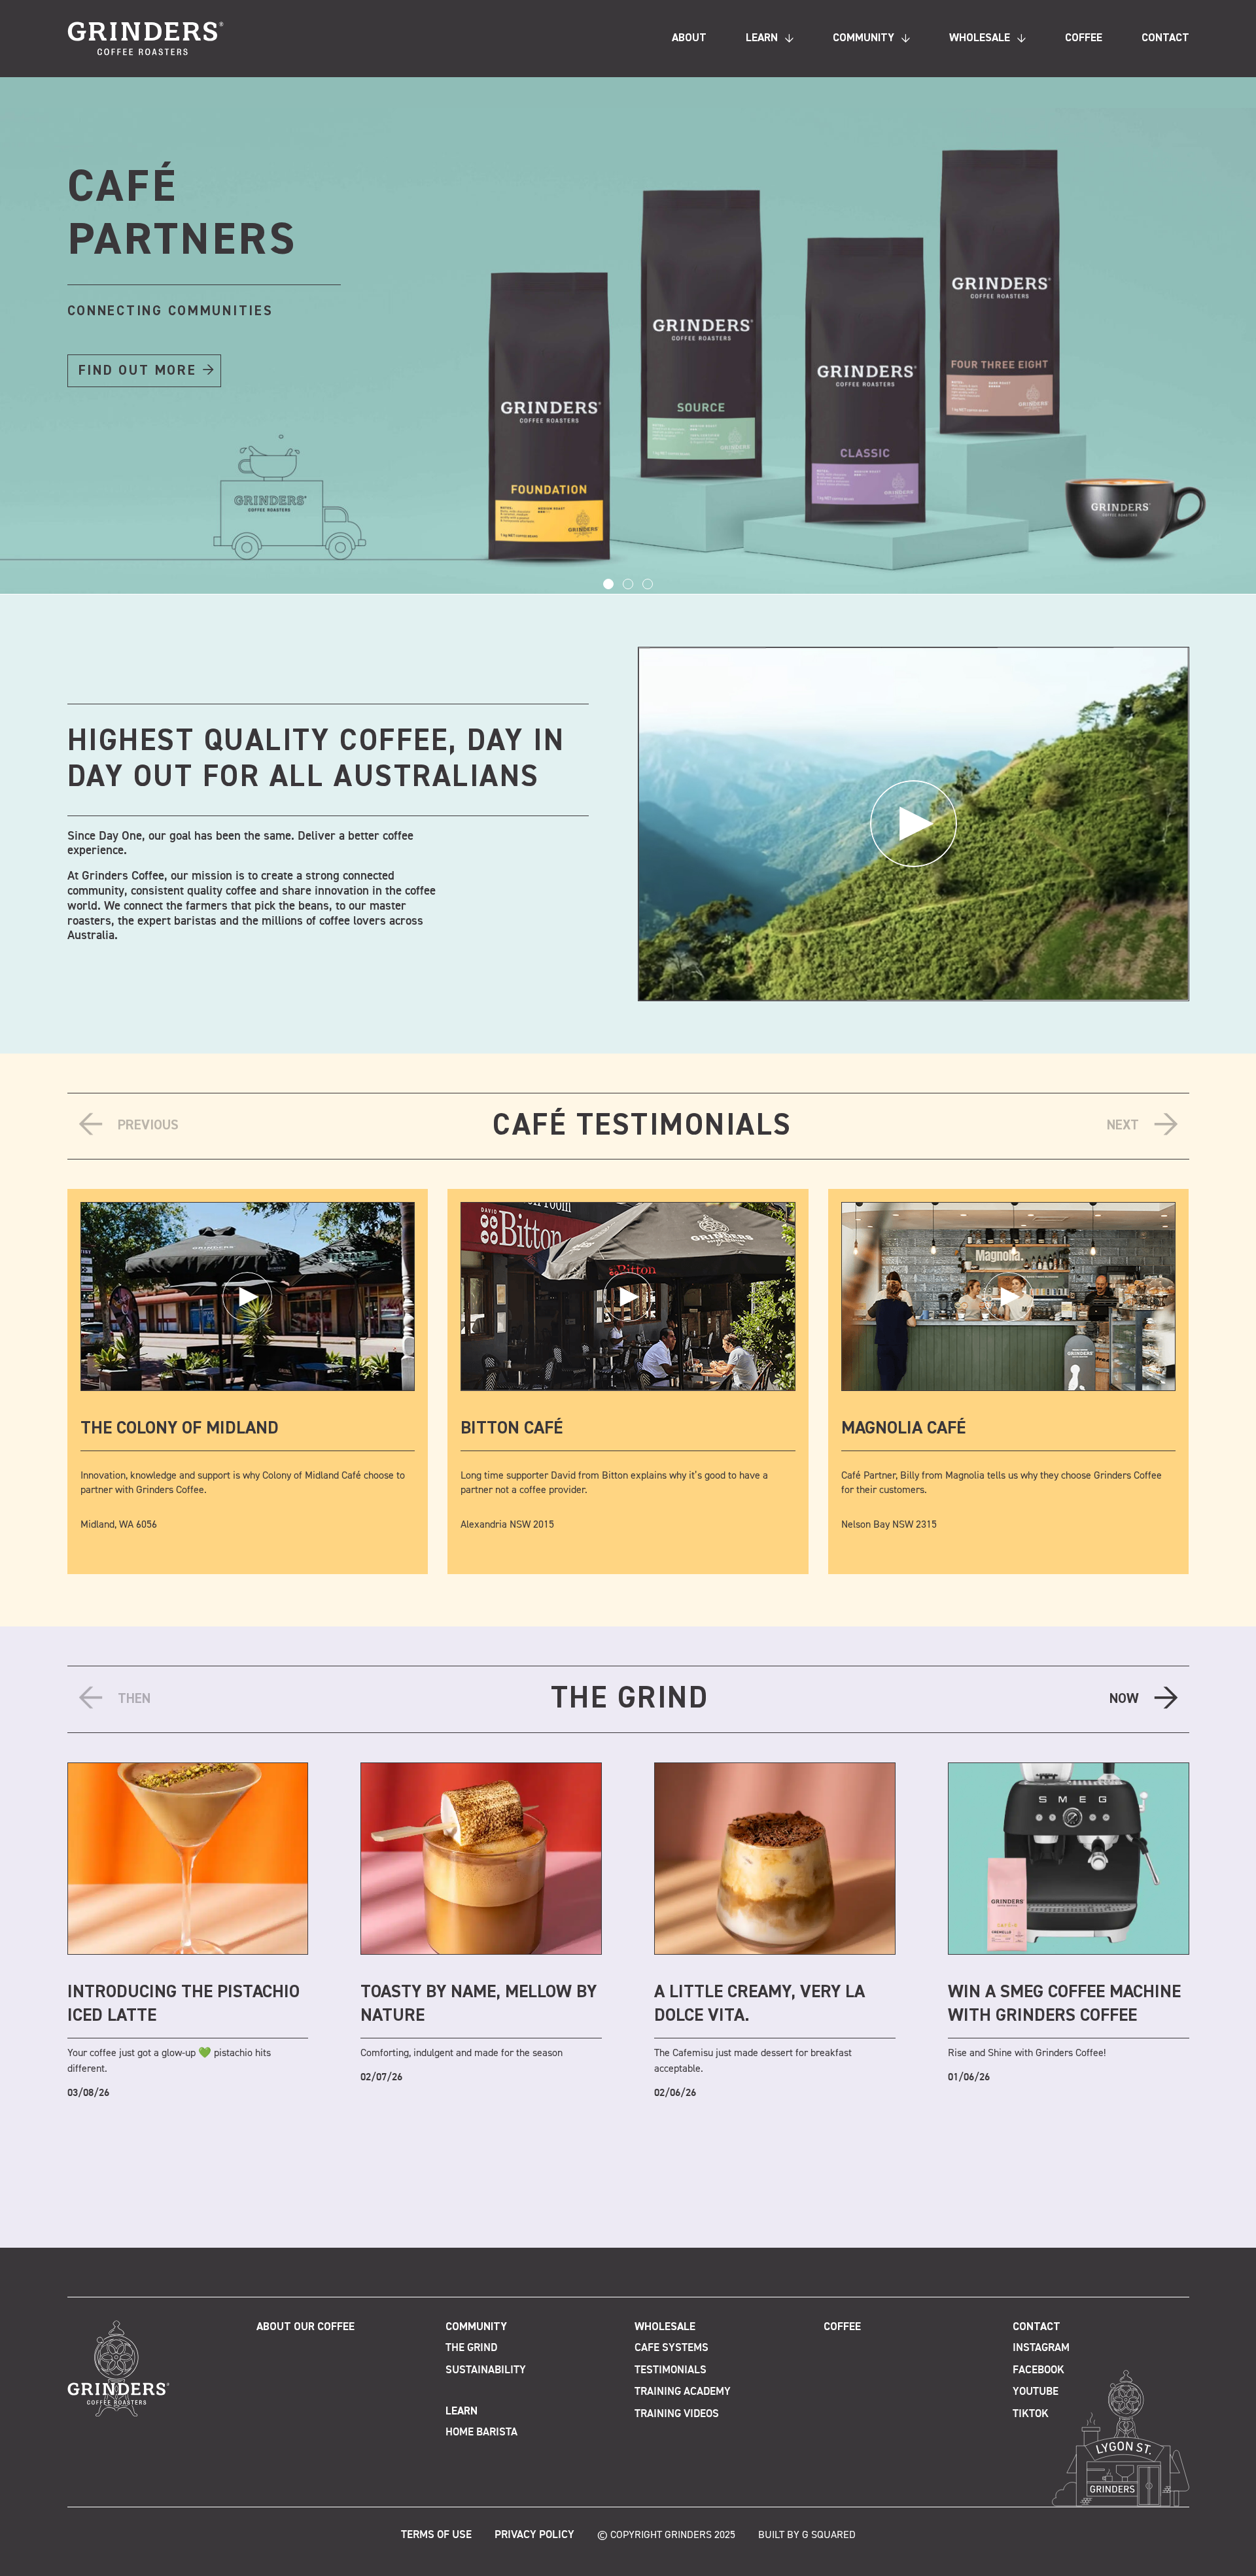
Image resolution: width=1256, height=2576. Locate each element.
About (689, 38)
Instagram (1041, 2348)
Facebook (1038, 2370)
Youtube (1036, 2392)
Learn (762, 38)
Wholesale (980, 38)
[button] (608, 584)
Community (863, 38)
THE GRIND (630, 1699)
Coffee (1084, 38)
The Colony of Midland (180, 1429)
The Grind (471, 2348)
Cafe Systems (672, 2348)
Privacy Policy (534, 2534)
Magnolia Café (903, 1429)
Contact (1165, 38)
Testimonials (671, 2370)
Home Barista (481, 2432)
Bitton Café (512, 1429)
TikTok (1031, 2413)
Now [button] (1124, 1699)
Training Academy (683, 2392)
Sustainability (486, 2370)
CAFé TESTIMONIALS (642, 1126)
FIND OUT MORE (138, 371)
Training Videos (677, 2413)
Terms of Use (436, 2534)
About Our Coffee (305, 2327)
